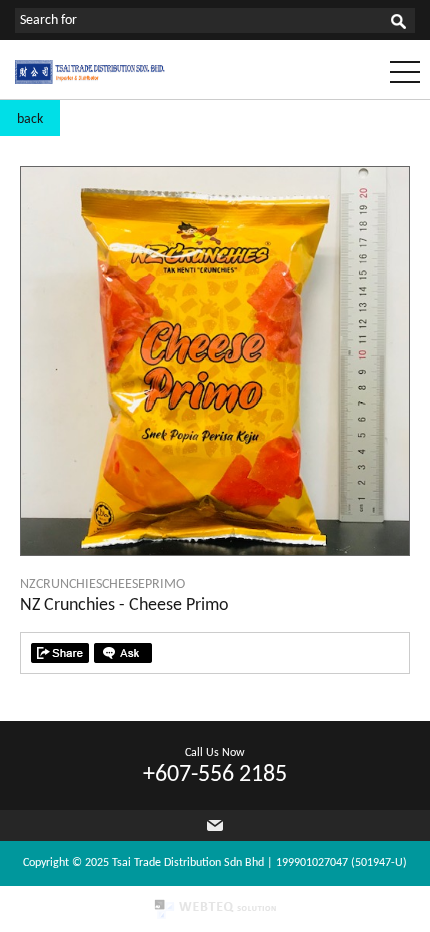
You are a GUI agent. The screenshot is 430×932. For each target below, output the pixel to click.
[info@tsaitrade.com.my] (215, 825)
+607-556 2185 (215, 775)
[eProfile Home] (90, 80)
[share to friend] (60, 653)
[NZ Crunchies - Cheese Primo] (215, 551)
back (30, 119)
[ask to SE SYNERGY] (123, 653)
